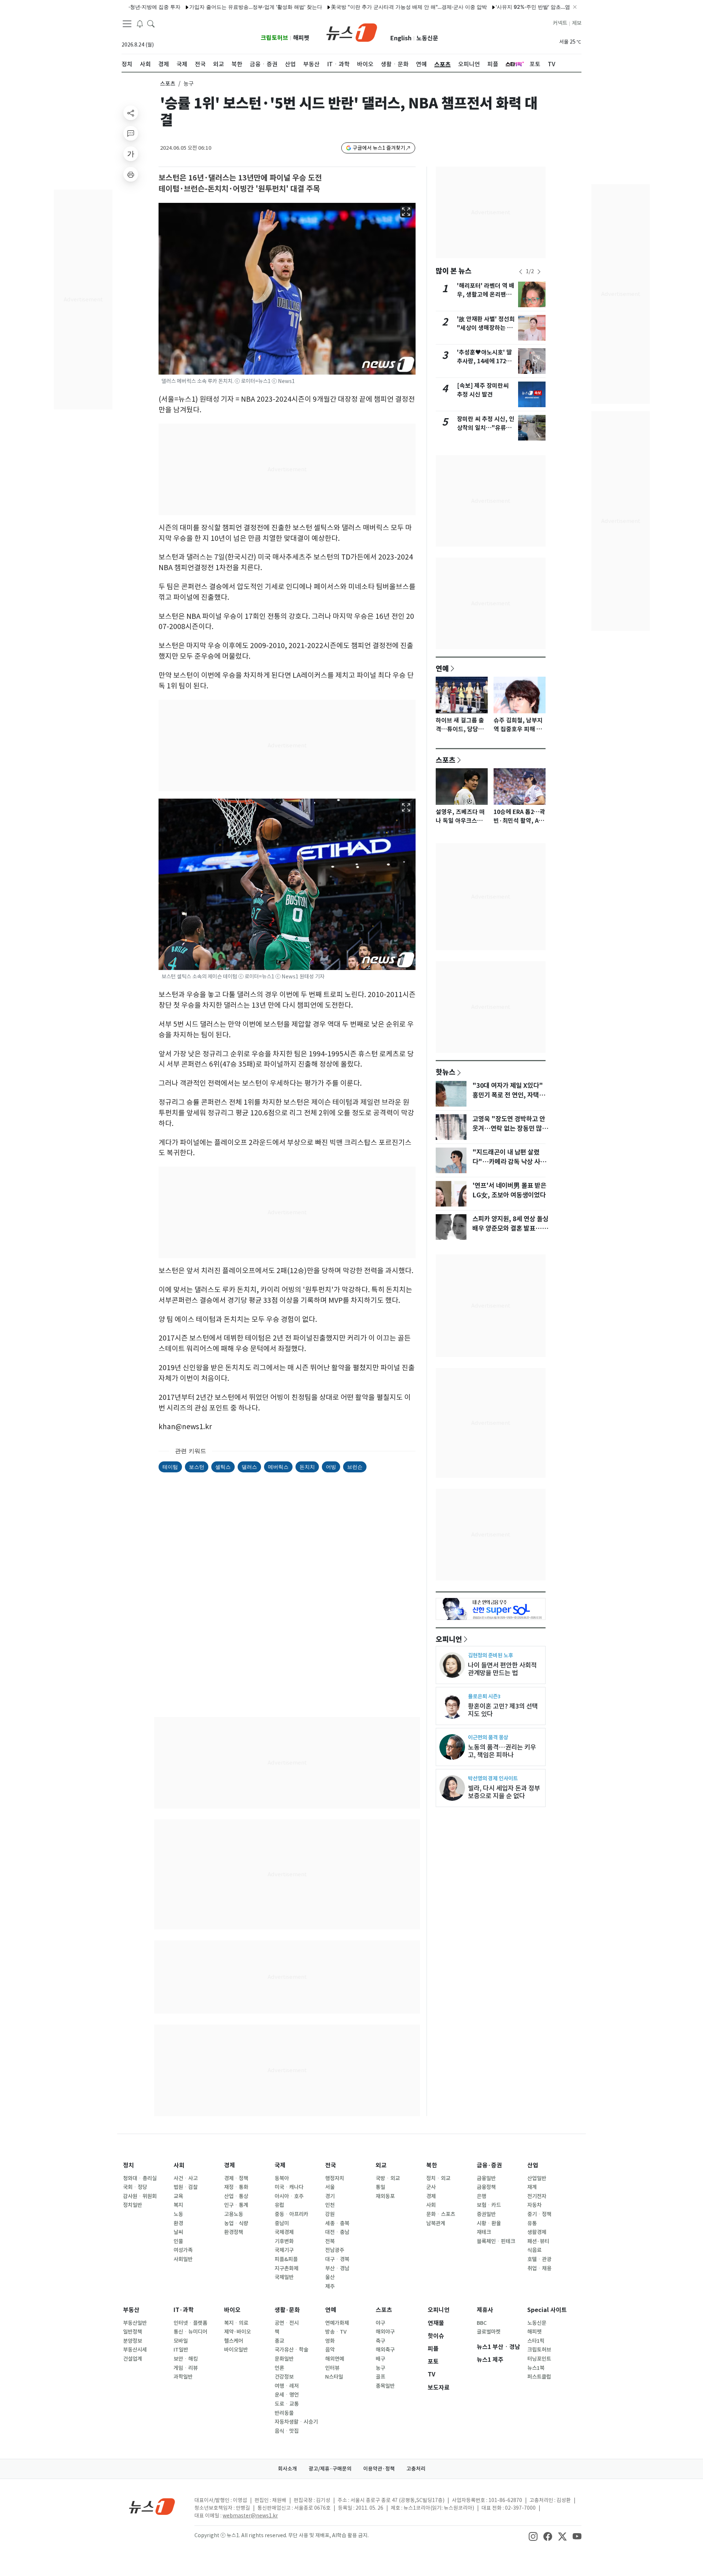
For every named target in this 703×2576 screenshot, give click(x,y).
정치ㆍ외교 (438, 2178)
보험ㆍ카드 (489, 2205)
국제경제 (284, 2232)
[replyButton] (131, 133)
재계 (532, 2187)
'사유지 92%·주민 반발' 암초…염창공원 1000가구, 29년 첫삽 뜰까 (520, 7)
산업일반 (537, 2178)
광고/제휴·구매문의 (330, 2469)
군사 (431, 2187)
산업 (533, 2165)
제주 (330, 2286)
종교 (279, 2341)
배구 (380, 2359)
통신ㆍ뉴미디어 (190, 2332)
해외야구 (385, 2332)
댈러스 (249, 1467)
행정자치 (335, 2178)
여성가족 (183, 2250)
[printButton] (131, 174)
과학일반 (183, 2377)
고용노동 (234, 2214)
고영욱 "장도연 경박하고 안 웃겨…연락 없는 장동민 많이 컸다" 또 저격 (510, 1129)
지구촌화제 (287, 2268)
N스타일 (334, 2377)
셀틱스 (223, 1467)
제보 (577, 23)
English (401, 38)
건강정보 (284, 2377)
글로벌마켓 (489, 2332)
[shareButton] (131, 113)
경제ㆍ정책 (236, 2178)
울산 (330, 2277)
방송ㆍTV (336, 2332)
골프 (380, 2377)
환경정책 (234, 2232)
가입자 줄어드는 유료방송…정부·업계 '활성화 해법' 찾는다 (204, 7)
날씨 (178, 2232)
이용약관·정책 (379, 2469)
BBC (482, 2323)
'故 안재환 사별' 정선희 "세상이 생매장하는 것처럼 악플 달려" (486, 328)
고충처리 (416, 2469)
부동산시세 (135, 2350)
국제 (280, 2165)
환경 (178, 2223)
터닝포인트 (539, 2359)
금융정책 (486, 2187)
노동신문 (427, 38)
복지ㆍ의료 (236, 2323)
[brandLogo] (352, 32)
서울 (330, 2187)
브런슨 (355, 1467)
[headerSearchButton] (151, 23)
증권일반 (486, 2214)
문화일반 (284, 2359)
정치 (129, 2165)
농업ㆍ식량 (236, 2223)
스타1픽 (536, 2341)
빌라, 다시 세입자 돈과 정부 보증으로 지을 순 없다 (504, 1792)
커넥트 (560, 23)
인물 (178, 2241)
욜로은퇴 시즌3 (484, 1696)
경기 (330, 2196)
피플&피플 (286, 2259)
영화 (330, 2341)
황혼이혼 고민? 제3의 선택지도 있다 (503, 1710)
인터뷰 (332, 2368)
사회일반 (183, 2259)
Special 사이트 (547, 2310)
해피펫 (301, 38)
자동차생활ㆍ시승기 (296, 2422)
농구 (380, 2368)
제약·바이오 (237, 2332)
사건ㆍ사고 (186, 2178)
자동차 (534, 2205)
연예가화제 (337, 2323)
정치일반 (133, 2205)
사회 (179, 2165)
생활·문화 (287, 2310)
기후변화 (284, 2241)
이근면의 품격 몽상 (488, 1737)
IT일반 (181, 2350)
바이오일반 (236, 2350)
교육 (178, 2196)
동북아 (282, 2178)
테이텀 (170, 1467)
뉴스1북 (536, 2368)
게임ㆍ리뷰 (186, 2368)
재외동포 (385, 2196)
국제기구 (284, 2250)
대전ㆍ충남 (337, 2232)
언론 (279, 2368)
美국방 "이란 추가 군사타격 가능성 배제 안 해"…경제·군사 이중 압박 (357, 7)
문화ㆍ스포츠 (441, 2214)
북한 (432, 2165)
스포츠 (168, 84)
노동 (178, 2214)
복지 (178, 2205)
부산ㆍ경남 (337, 2268)
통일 (380, 2187)
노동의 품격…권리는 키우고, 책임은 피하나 (502, 1751)
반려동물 (284, 2413)
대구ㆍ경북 (337, 2259)
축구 (380, 2341)
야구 (380, 2323)
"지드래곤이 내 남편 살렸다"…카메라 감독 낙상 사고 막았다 (509, 1162)
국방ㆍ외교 (388, 2178)
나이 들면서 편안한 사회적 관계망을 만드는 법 (502, 1669)
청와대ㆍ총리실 (140, 2178)
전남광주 (335, 2250)
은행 (481, 2196)
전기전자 (537, 2196)
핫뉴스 (446, 1072)
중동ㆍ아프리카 (291, 2214)
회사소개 (287, 2469)
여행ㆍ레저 (287, 2386)
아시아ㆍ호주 (289, 2196)
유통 (532, 2223)
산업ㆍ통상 (236, 2196)
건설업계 (133, 2359)
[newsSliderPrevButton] (521, 272)
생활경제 (537, 2232)
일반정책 (133, 2332)
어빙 (331, 1467)
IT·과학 (184, 2310)
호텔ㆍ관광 (539, 2259)
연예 (442, 668)
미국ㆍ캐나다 (289, 2187)
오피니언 (449, 1639)
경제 (230, 2165)
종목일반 (385, 2386)
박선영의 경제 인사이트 (493, 1778)
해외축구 (385, 2350)
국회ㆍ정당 (135, 2187)
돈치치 (307, 1467)
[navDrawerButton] (127, 24)
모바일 (181, 2341)
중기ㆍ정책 (539, 2214)
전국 (331, 2165)
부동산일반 (135, 2323)
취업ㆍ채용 (539, 2268)
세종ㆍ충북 (337, 2223)
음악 (330, 2350)
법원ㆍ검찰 (186, 2187)
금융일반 (486, 2178)
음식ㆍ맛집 (287, 2431)
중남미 (282, 2223)
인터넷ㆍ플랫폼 (190, 2323)
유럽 (279, 2205)
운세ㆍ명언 (287, 2395)
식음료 (534, 2250)
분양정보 (133, 2341)
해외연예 (335, 2359)
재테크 (484, 2232)
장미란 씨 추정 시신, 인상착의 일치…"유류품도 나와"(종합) (486, 428)
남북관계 (436, 2223)
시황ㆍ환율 (489, 2223)
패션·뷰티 (538, 2241)
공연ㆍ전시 (287, 2323)
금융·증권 (489, 2165)
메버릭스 (278, 1467)
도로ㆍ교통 (287, 2404)
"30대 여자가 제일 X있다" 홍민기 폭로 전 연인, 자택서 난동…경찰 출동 (509, 1095)
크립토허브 (274, 38)
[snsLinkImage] (533, 2536)
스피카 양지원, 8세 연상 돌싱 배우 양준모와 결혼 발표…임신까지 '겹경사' (510, 1228)
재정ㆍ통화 (236, 2187)
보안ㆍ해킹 (186, 2359)
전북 (330, 2241)
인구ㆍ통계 (236, 2205)
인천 (330, 2205)
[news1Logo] (152, 2506)
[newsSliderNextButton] (539, 272)
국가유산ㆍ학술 (291, 2350)
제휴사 (485, 2310)
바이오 (232, 2310)
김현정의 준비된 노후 (490, 1655)
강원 (330, 2214)
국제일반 (284, 2277)
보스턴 (197, 1467)
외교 (381, 2165)
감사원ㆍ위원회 (140, 2196)
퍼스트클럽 (539, 2377)
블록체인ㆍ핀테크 (496, 2241)
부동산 (131, 2310)
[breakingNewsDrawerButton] (140, 23)
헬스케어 (234, 2341)
